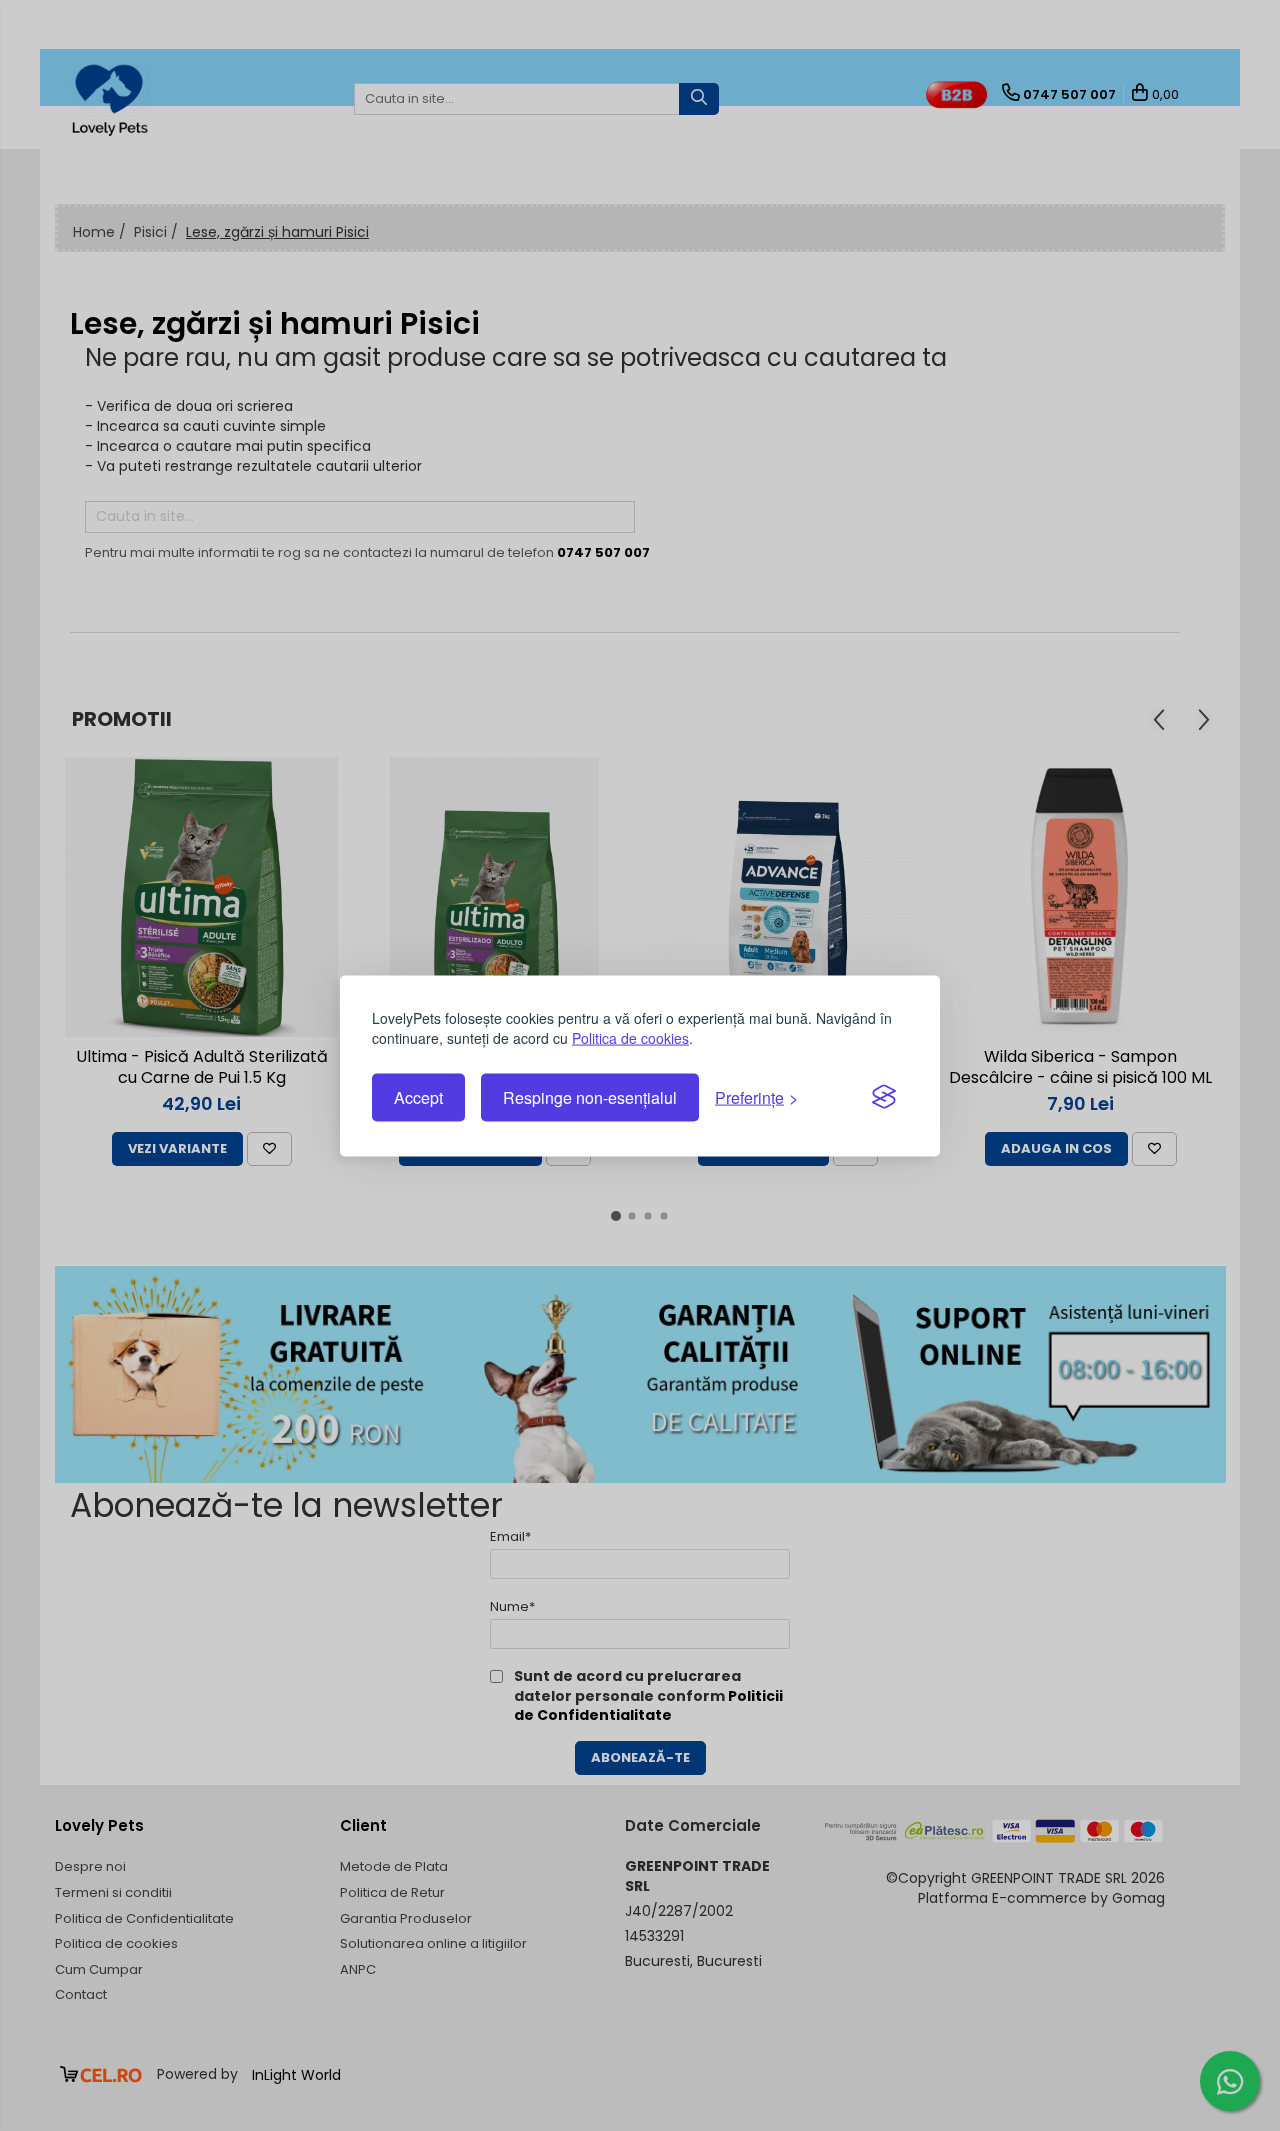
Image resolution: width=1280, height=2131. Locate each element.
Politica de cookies (630, 1037)
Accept (418, 1097)
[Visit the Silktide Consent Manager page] (884, 1098)
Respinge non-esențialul (590, 1097)
